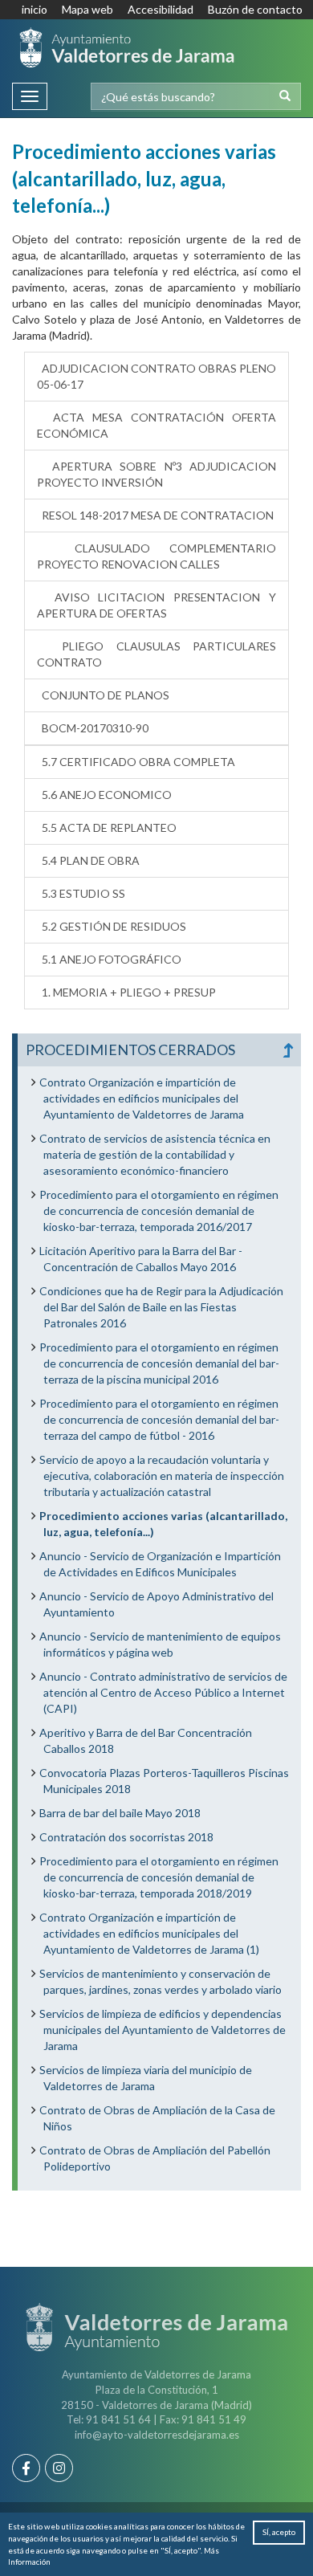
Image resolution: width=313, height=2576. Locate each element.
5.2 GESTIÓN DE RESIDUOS (112, 926)
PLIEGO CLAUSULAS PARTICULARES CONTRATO (156, 654)
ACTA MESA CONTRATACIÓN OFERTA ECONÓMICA (156, 425)
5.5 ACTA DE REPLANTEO (107, 827)
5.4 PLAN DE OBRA (88, 860)
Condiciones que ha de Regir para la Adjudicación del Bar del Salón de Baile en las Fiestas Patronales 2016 (161, 1307)
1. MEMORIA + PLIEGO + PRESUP (126, 992)
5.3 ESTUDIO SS (81, 893)
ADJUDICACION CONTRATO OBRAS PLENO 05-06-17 (156, 376)
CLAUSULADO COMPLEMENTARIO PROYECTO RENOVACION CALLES (156, 556)
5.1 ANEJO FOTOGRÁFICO (109, 959)
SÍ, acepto (279, 2532)
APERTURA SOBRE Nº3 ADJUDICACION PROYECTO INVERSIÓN (156, 474)
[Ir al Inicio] (127, 47)
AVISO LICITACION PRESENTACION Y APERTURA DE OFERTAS (156, 605)
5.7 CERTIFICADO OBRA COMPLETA (136, 762)
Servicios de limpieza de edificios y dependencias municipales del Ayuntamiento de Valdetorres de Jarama (163, 2030)
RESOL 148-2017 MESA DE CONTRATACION (155, 515)
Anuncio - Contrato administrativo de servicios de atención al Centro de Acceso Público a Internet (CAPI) (163, 1692)
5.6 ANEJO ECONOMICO (104, 795)
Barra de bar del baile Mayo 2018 (120, 1813)
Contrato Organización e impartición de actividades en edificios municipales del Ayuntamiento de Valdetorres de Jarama (142, 1098)
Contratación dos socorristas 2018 (126, 1837)
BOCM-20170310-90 (93, 728)
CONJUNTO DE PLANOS (103, 695)
